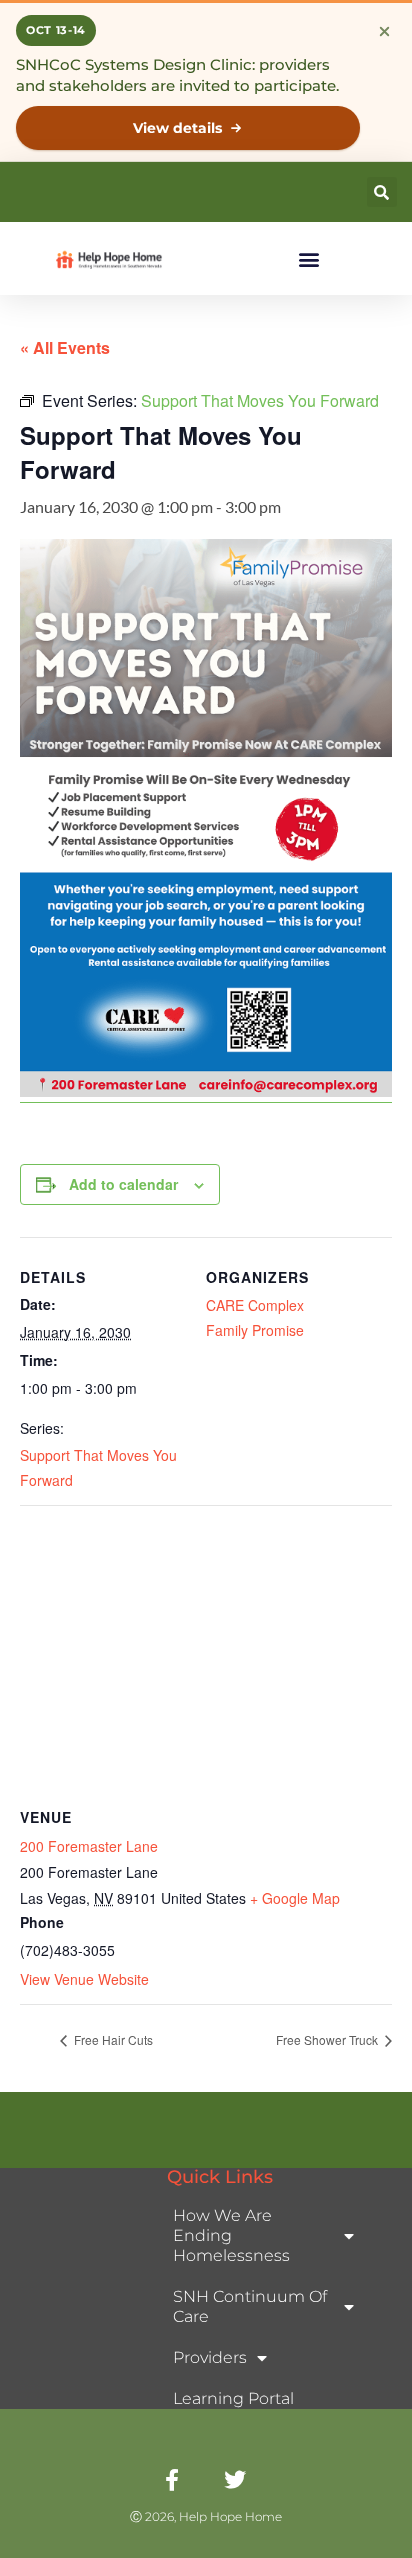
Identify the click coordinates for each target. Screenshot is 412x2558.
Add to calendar (123, 1184)
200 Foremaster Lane (89, 1846)
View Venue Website (84, 1979)
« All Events (65, 347)
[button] (382, 192)
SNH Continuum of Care (250, 2306)
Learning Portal (233, 2398)
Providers (210, 2357)
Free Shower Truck (328, 2039)
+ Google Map (295, 1898)
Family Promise (255, 1330)
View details (177, 128)
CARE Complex (255, 1305)
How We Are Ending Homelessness (231, 2235)
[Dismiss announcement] (384, 31)
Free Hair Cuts (112, 2039)
